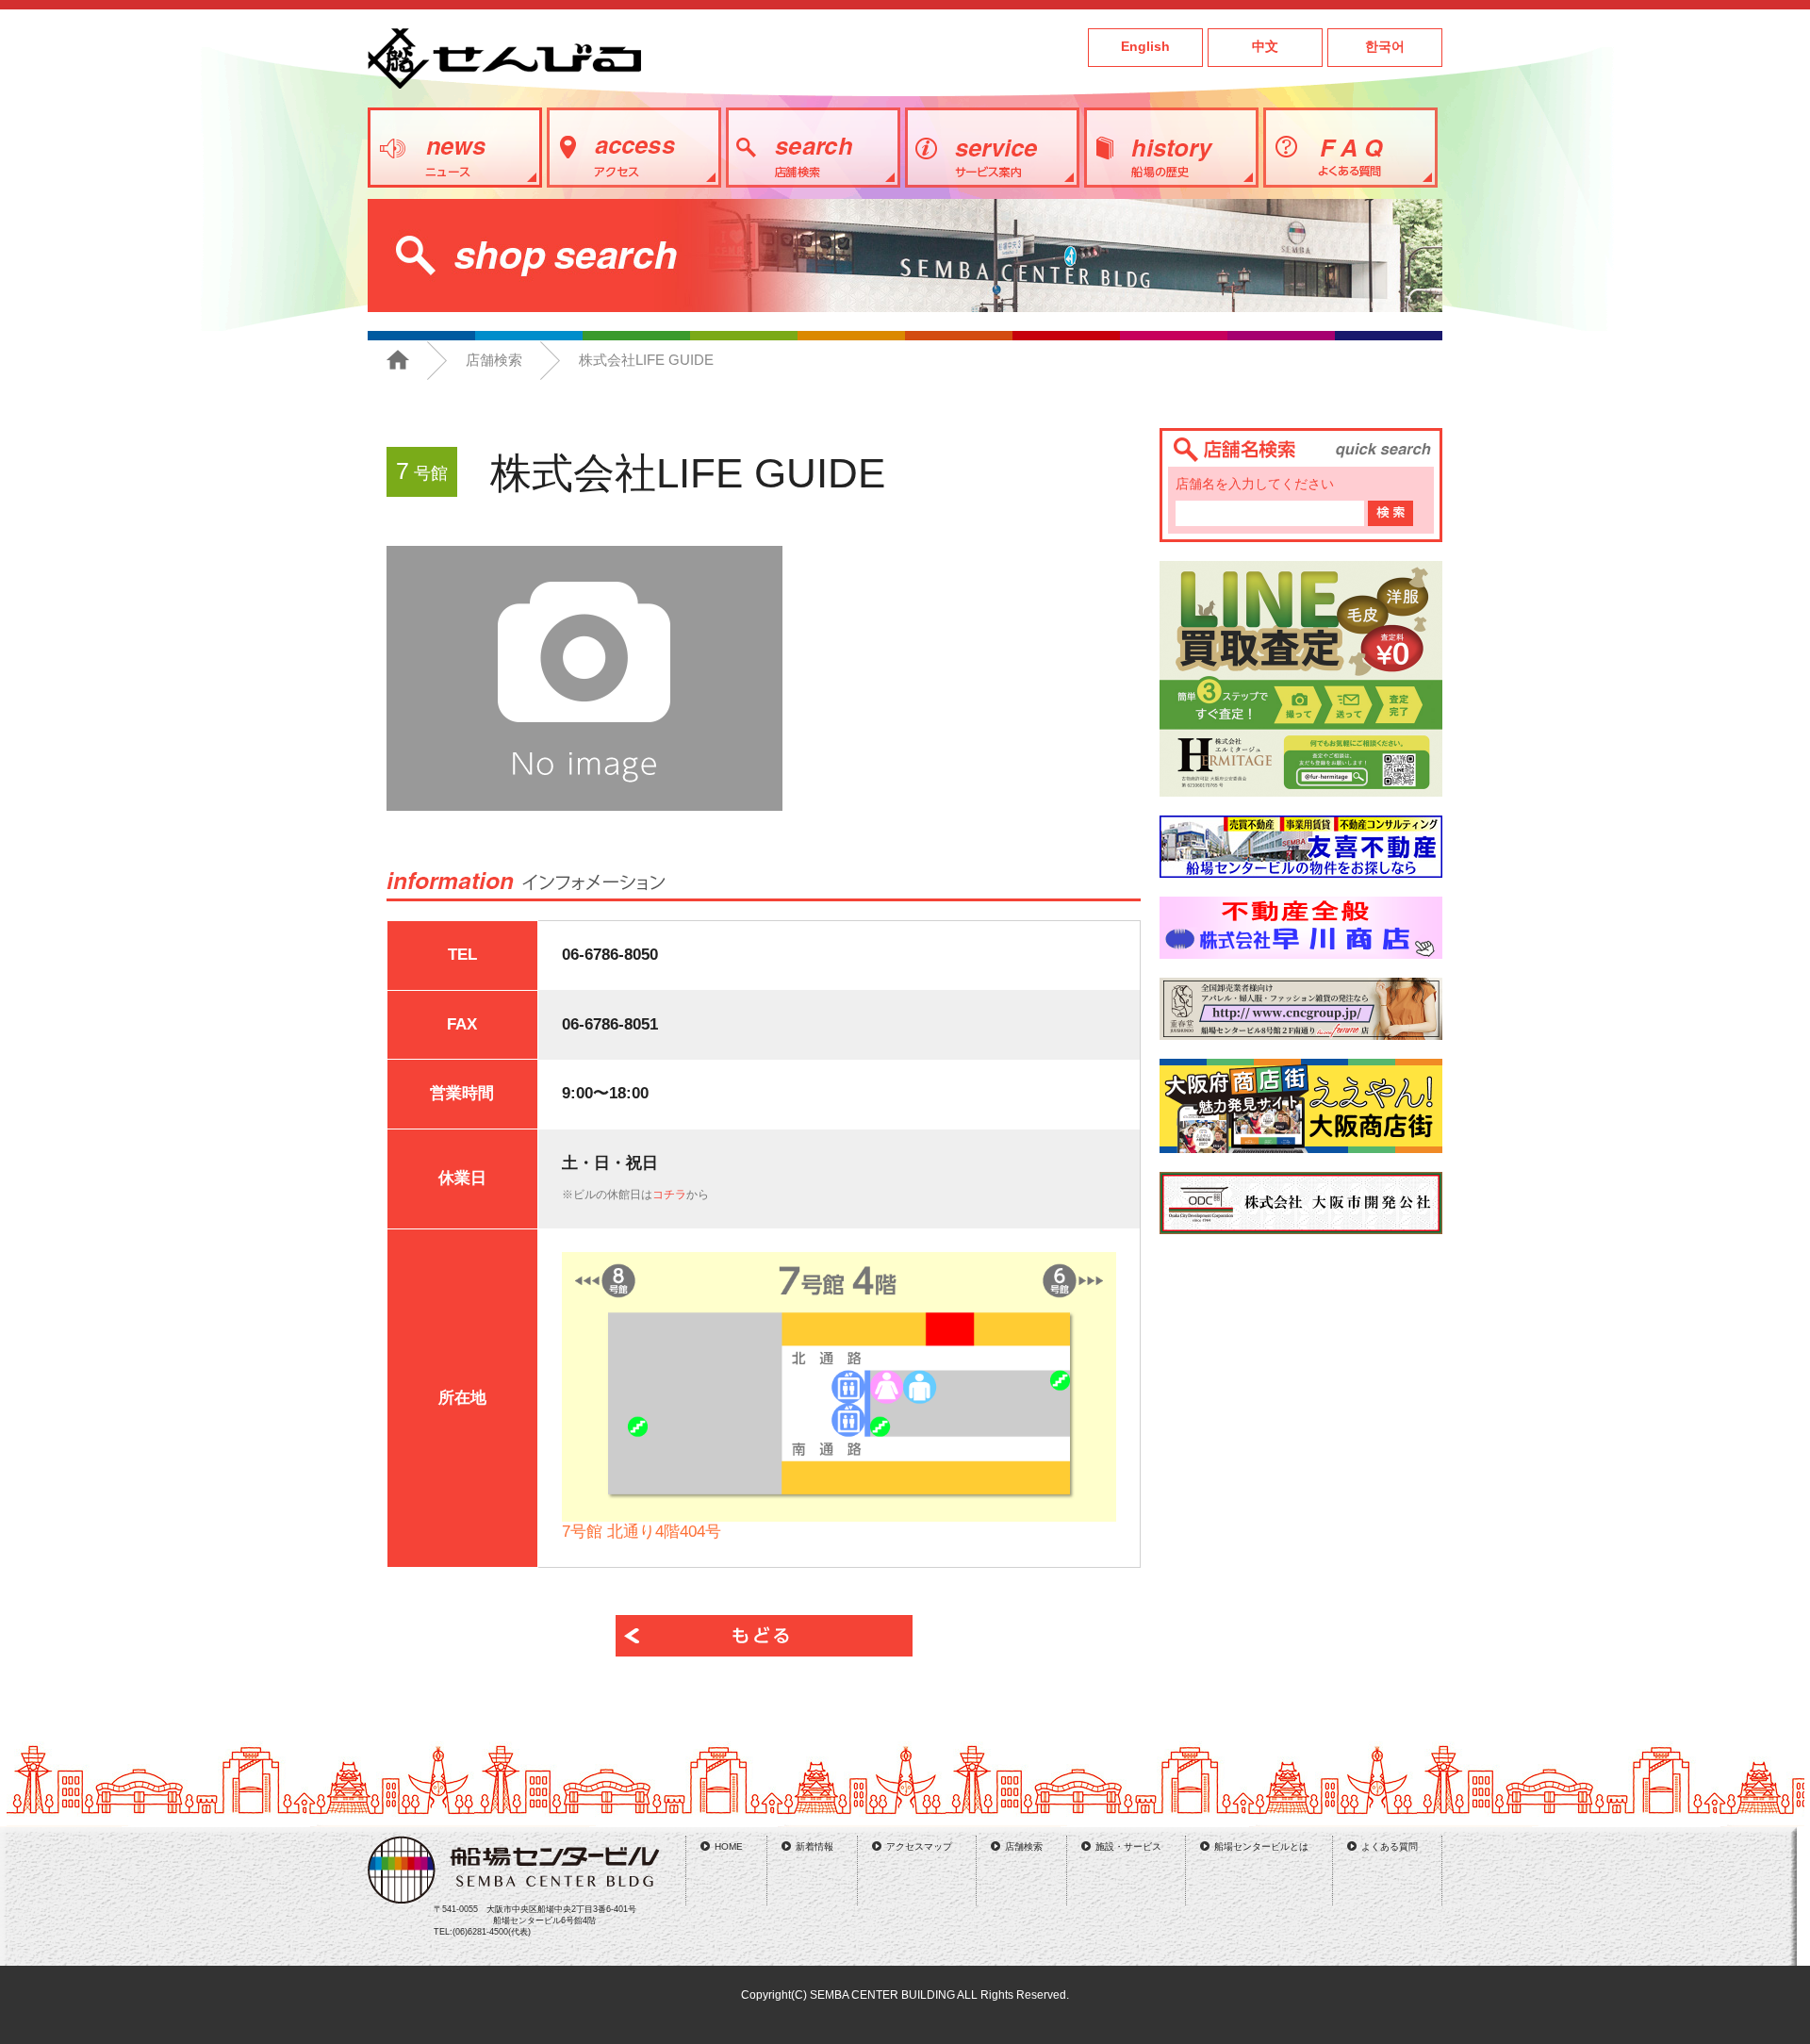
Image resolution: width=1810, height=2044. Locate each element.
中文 (1265, 47)
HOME (729, 1846)
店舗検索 (494, 360)
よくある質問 (1390, 1846)
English (1145, 47)
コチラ (669, 1195)
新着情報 (814, 1846)
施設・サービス (1128, 1846)
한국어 (1385, 47)
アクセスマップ (919, 1846)
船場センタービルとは (1261, 1846)
